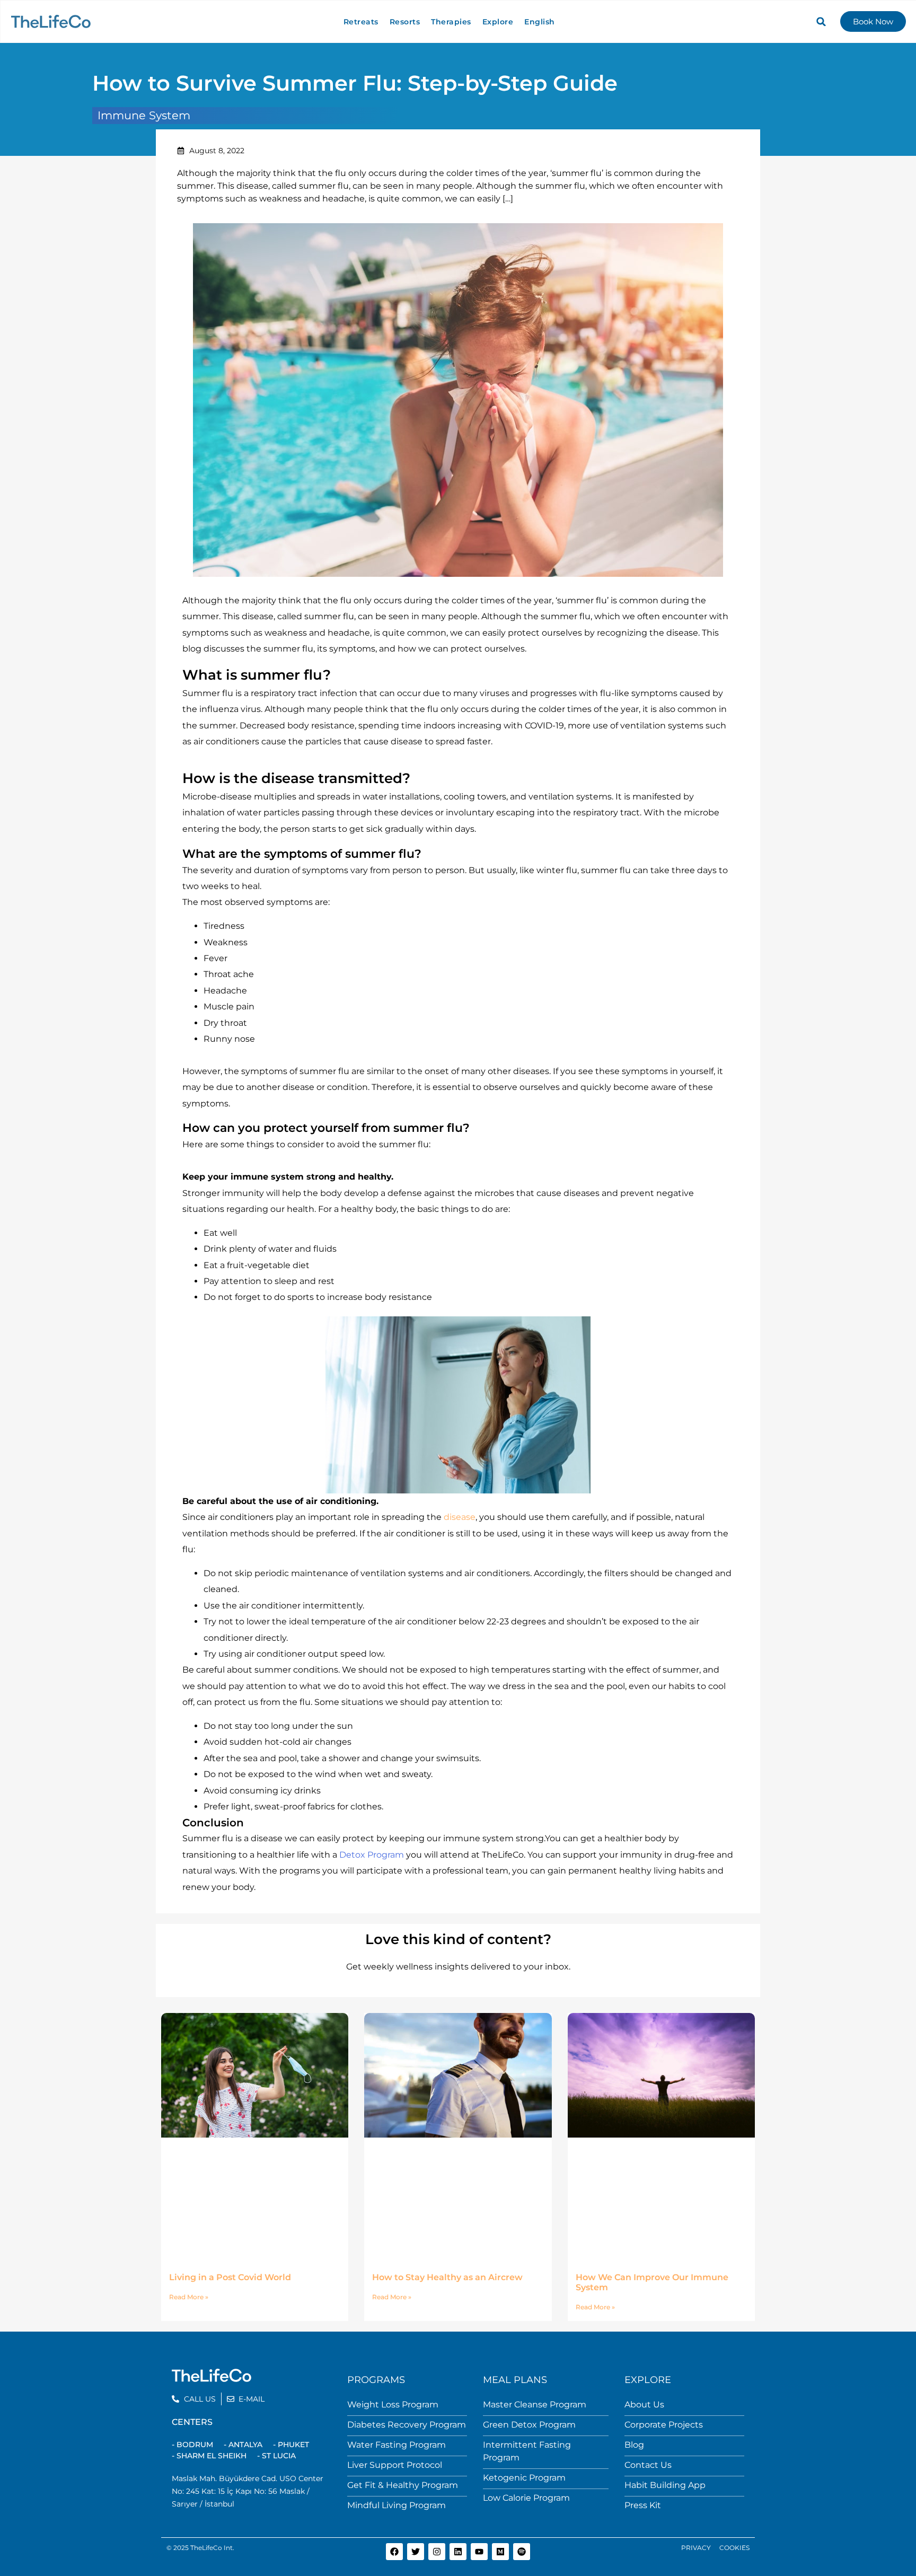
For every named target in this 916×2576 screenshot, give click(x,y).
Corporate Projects (664, 2425)
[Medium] (500, 2552)
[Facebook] (394, 2552)
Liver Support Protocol (395, 2465)
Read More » (189, 2297)
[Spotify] (522, 2552)
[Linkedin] (458, 2552)
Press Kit (643, 2505)
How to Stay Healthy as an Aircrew (447, 2277)
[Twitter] (416, 2552)
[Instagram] (437, 2552)
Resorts (405, 22)
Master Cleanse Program (535, 2404)
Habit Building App (665, 2485)
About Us (644, 2404)
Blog (634, 2445)
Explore (498, 22)
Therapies (451, 22)
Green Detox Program (529, 2425)
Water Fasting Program (397, 2445)
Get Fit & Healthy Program (403, 2485)
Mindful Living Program (397, 2505)
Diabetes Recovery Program (407, 2425)
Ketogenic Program (524, 2478)
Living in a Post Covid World (230, 2277)
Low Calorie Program (526, 2498)
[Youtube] (479, 2552)
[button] (821, 22)
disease (460, 1517)
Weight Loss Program (393, 2404)
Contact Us (648, 2465)
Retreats (361, 22)
